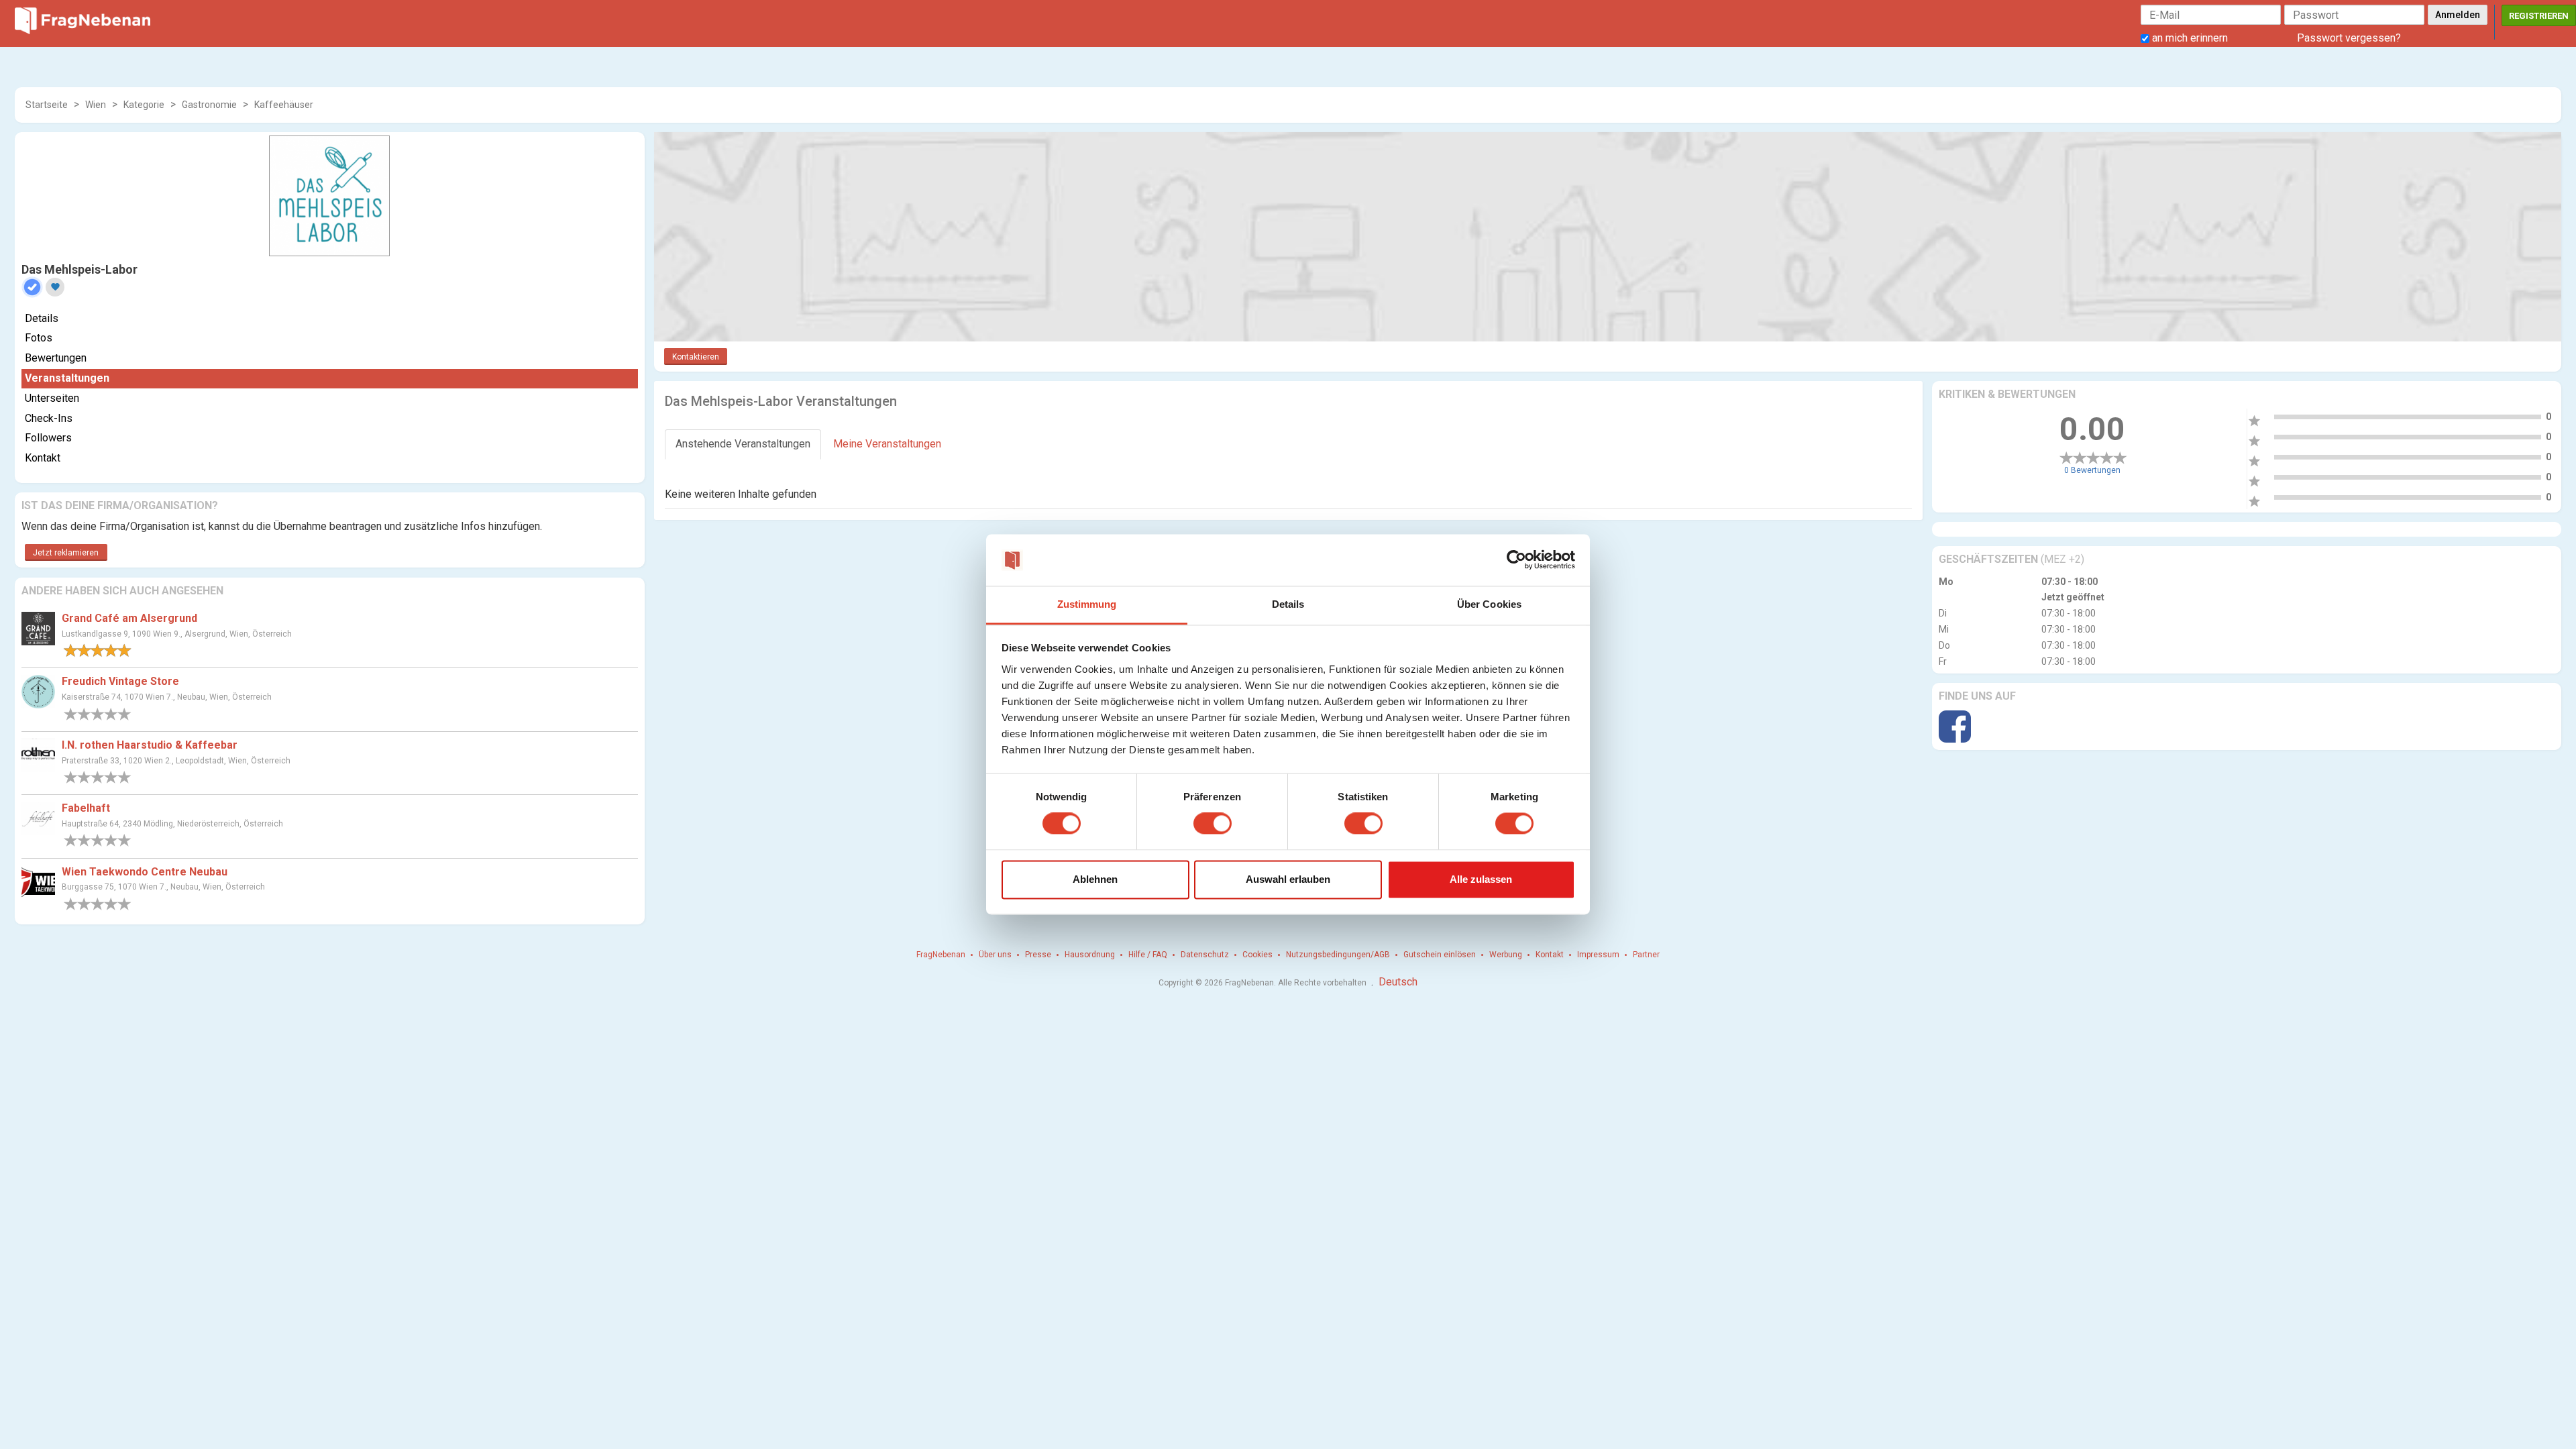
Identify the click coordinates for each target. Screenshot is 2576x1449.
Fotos (39, 338)
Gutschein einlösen (1440, 955)
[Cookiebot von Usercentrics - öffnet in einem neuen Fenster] (1516, 560)
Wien (96, 105)
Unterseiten (52, 398)
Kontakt (43, 458)
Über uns (995, 955)
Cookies (1257, 955)
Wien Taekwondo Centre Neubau (145, 872)
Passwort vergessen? (2349, 38)
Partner (1646, 955)
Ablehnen (1095, 879)
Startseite (47, 105)
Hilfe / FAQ (1148, 955)
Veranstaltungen (67, 378)
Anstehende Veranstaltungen (743, 444)
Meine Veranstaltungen (887, 444)
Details (42, 318)
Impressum (1598, 955)
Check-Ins (49, 418)
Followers (48, 438)
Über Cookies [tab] (1489, 604)
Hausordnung (1090, 955)
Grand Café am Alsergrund (129, 618)
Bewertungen (56, 358)
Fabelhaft (86, 808)
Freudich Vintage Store (120, 681)
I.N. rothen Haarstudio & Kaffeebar (150, 745)
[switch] (1213, 824)
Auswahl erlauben (1288, 879)
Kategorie (144, 105)
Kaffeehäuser (284, 105)
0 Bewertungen (2092, 470)
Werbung (1506, 955)
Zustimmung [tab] (1087, 604)
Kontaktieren (696, 357)
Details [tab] (1288, 604)
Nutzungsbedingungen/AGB (1338, 955)
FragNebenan (941, 955)
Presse (1038, 955)
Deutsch (1398, 982)
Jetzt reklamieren (66, 553)
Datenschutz (1205, 955)
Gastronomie (209, 105)
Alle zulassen (1481, 879)
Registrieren (2539, 16)
